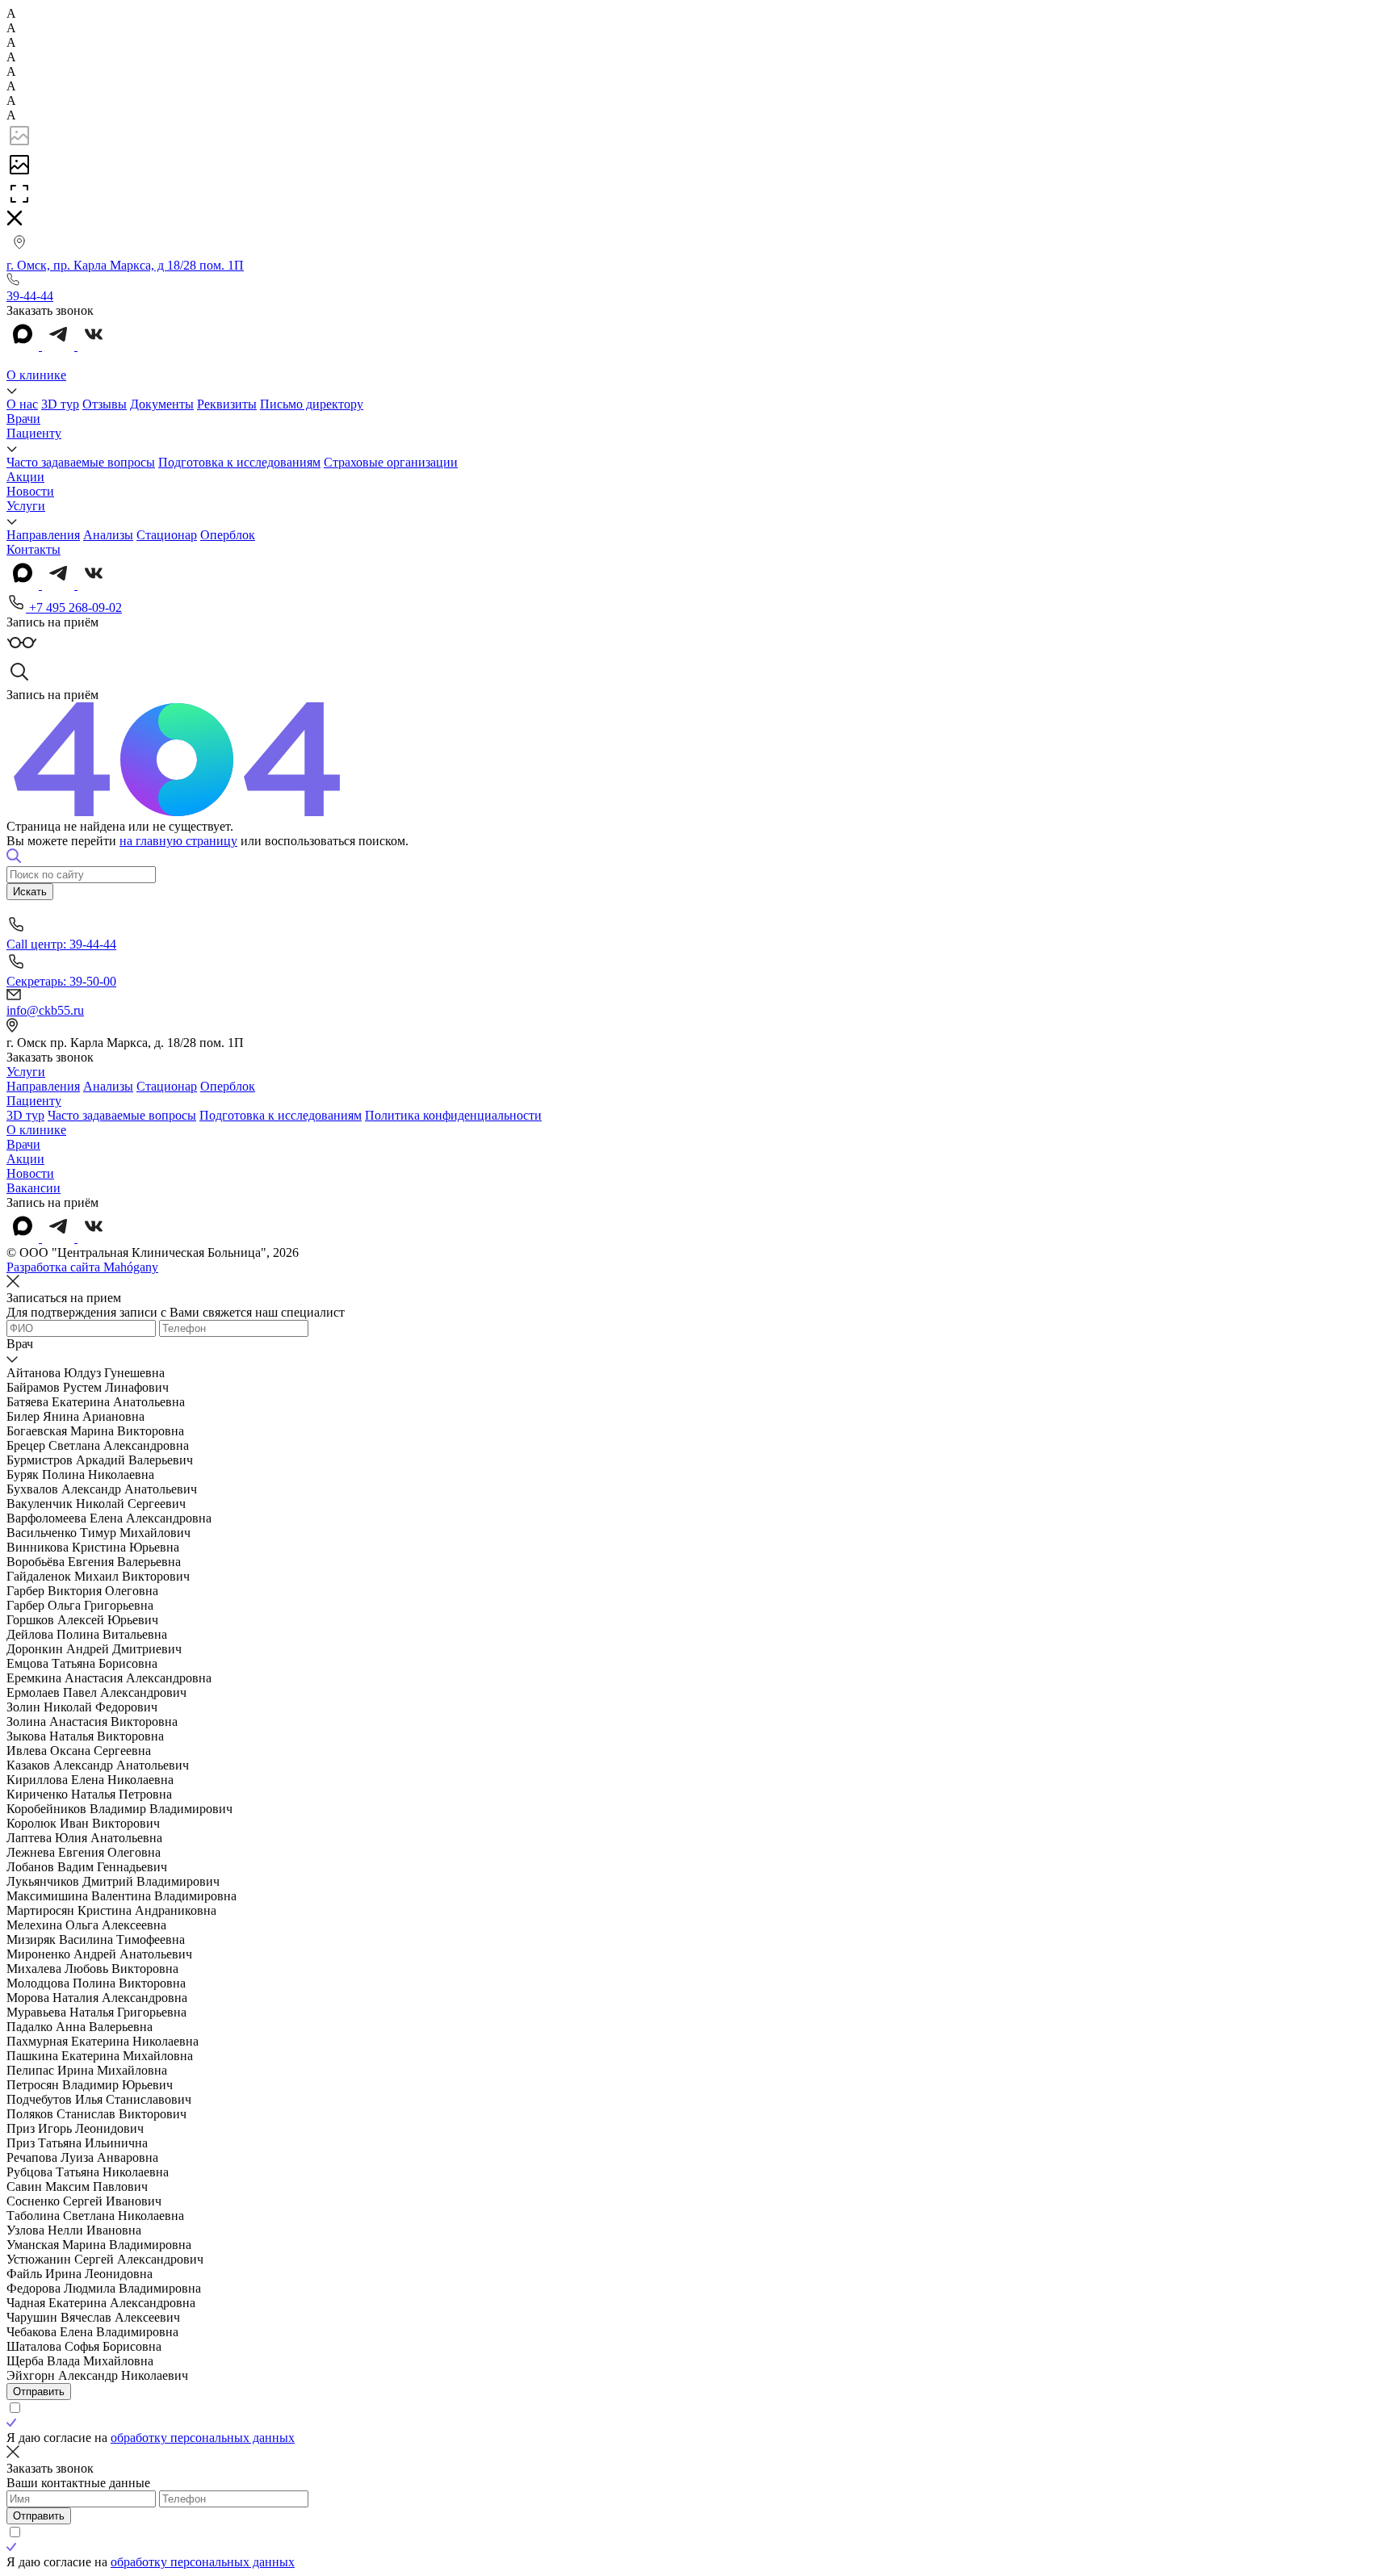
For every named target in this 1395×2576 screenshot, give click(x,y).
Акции (25, 477)
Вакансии (34, 1188)
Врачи (23, 419)
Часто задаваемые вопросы (81, 462)
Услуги (26, 506)
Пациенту (34, 433)
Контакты (34, 549)
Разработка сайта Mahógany (82, 1267)
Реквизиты (227, 404)
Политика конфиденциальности (453, 1115)
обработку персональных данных (203, 2438)
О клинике (36, 375)
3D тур (60, 404)
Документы (162, 404)
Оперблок (228, 535)
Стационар (167, 535)
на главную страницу (178, 841)
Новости (30, 491)
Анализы (108, 535)
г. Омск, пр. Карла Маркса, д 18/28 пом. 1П (125, 265)
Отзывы (105, 404)
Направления (43, 535)
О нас (22, 404)
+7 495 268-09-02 (74, 607)
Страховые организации (391, 462)
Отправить (39, 2392)
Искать (30, 892)
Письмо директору (312, 404)
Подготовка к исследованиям (239, 462)
